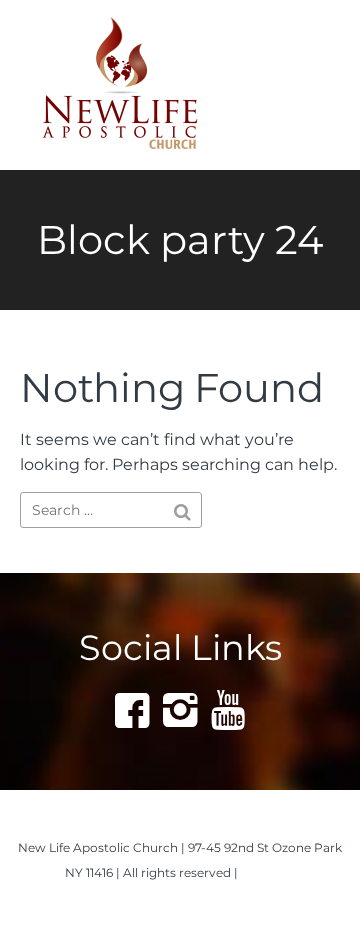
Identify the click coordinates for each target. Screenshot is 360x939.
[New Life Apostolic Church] (147, 85)
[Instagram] (180, 710)
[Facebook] (132, 710)
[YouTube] (228, 710)
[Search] (182, 512)
